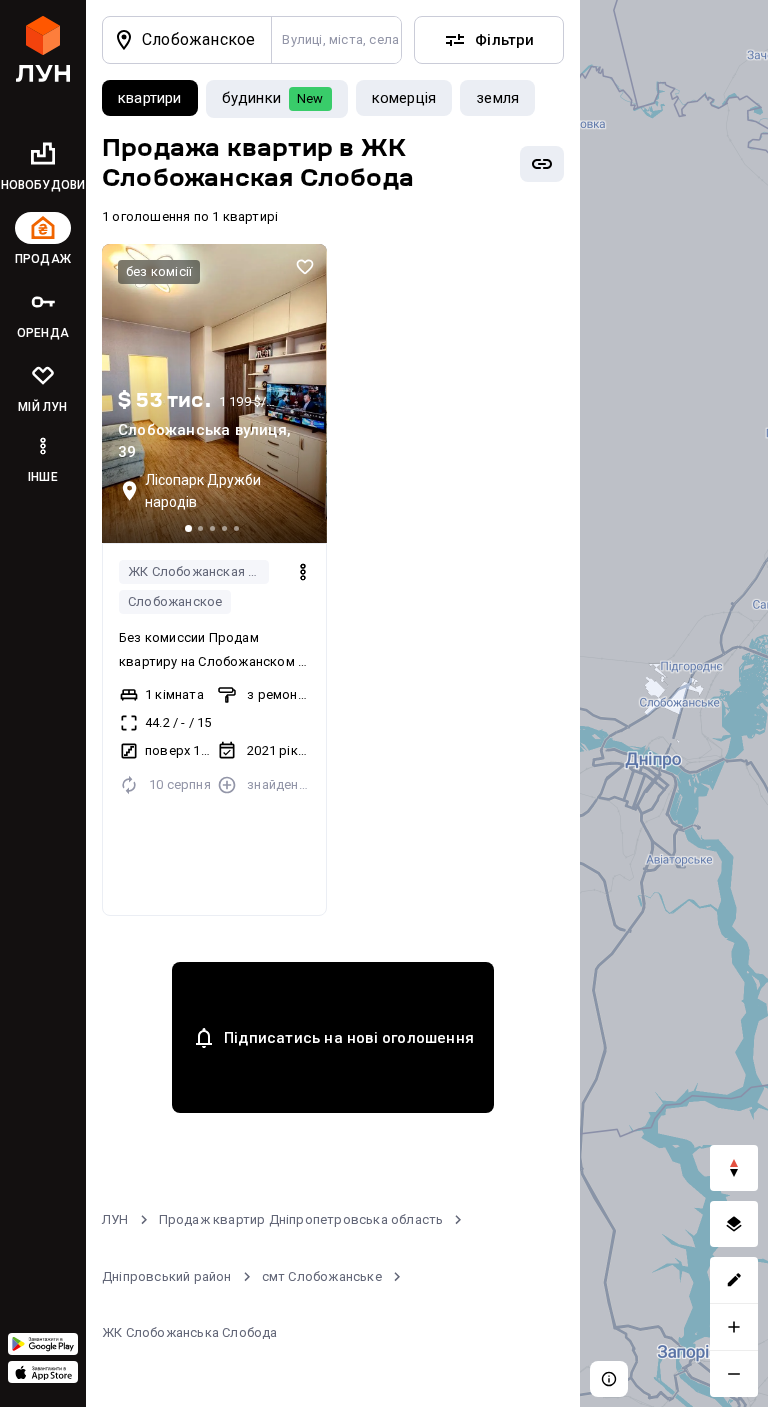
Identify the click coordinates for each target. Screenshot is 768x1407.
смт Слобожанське (322, 1276)
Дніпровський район (167, 1276)
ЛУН (115, 1219)
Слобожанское (175, 601)
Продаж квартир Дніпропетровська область (301, 1219)
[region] (674, 703)
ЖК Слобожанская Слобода (198, 571)
